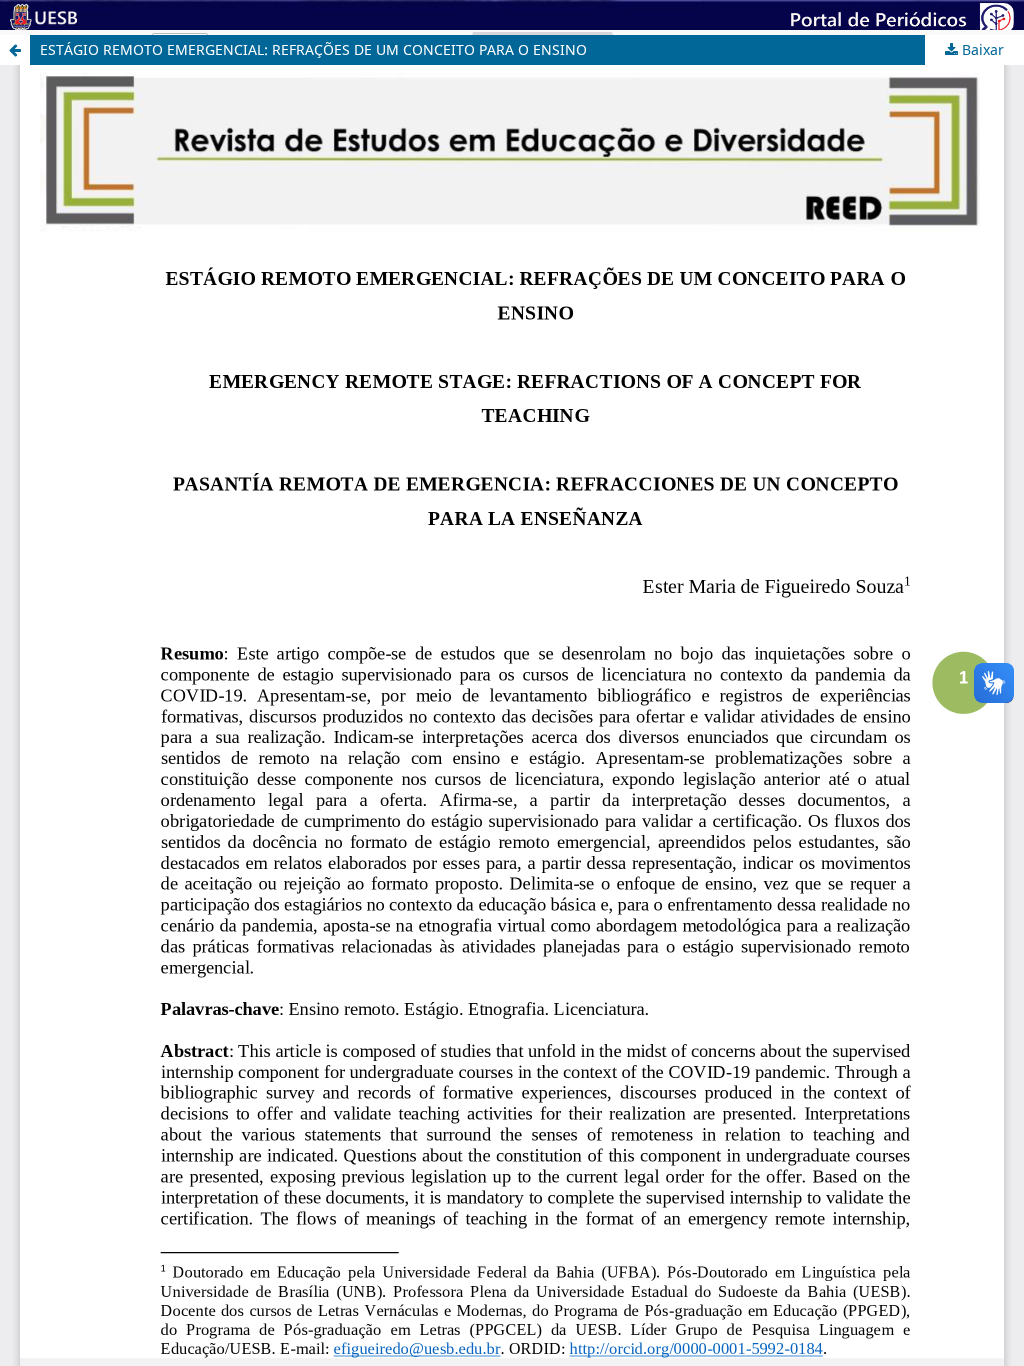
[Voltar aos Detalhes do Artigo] (15, 50)
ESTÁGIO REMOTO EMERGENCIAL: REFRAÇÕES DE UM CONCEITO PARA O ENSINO (313, 49)
